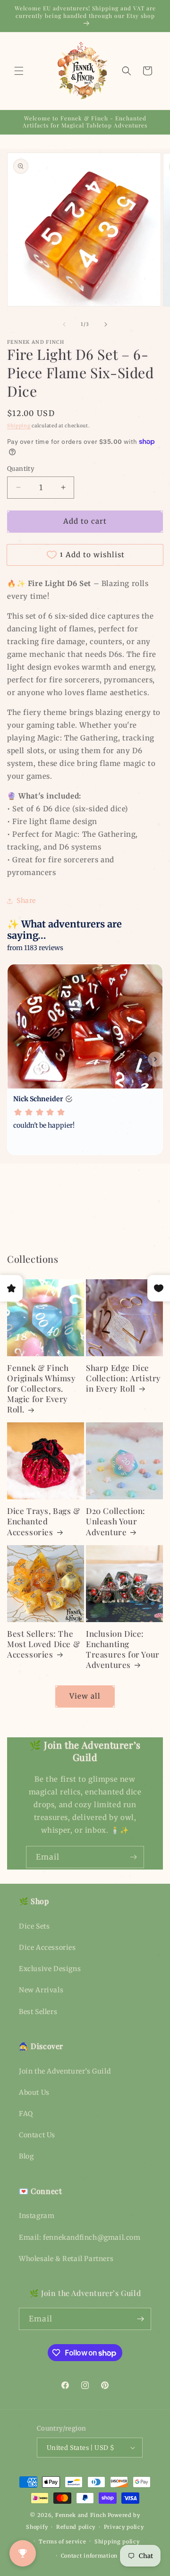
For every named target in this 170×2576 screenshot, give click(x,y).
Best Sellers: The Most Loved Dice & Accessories (43, 1644)
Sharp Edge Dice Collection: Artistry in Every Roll (123, 1378)
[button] (19, 71)
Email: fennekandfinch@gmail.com (80, 2237)
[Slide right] (106, 324)
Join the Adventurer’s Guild (65, 2071)
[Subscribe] (133, 1857)
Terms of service (62, 2542)
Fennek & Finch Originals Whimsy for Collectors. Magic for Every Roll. (42, 1388)
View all (85, 1696)
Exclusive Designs (50, 1969)
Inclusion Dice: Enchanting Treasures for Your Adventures (123, 1649)
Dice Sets (34, 1926)
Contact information (89, 2556)
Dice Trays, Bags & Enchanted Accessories (44, 1521)
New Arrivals (41, 1990)
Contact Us (37, 2135)
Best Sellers (38, 2012)
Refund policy (76, 2527)
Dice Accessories (47, 1947)
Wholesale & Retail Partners (66, 2259)
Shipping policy (117, 2542)
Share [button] (26, 901)
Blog (26, 2156)
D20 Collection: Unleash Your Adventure (116, 1521)
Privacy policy (124, 2527)
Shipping (19, 426)
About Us (34, 2092)
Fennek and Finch (81, 2515)
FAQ (26, 2114)
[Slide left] (64, 324)
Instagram (37, 2216)
